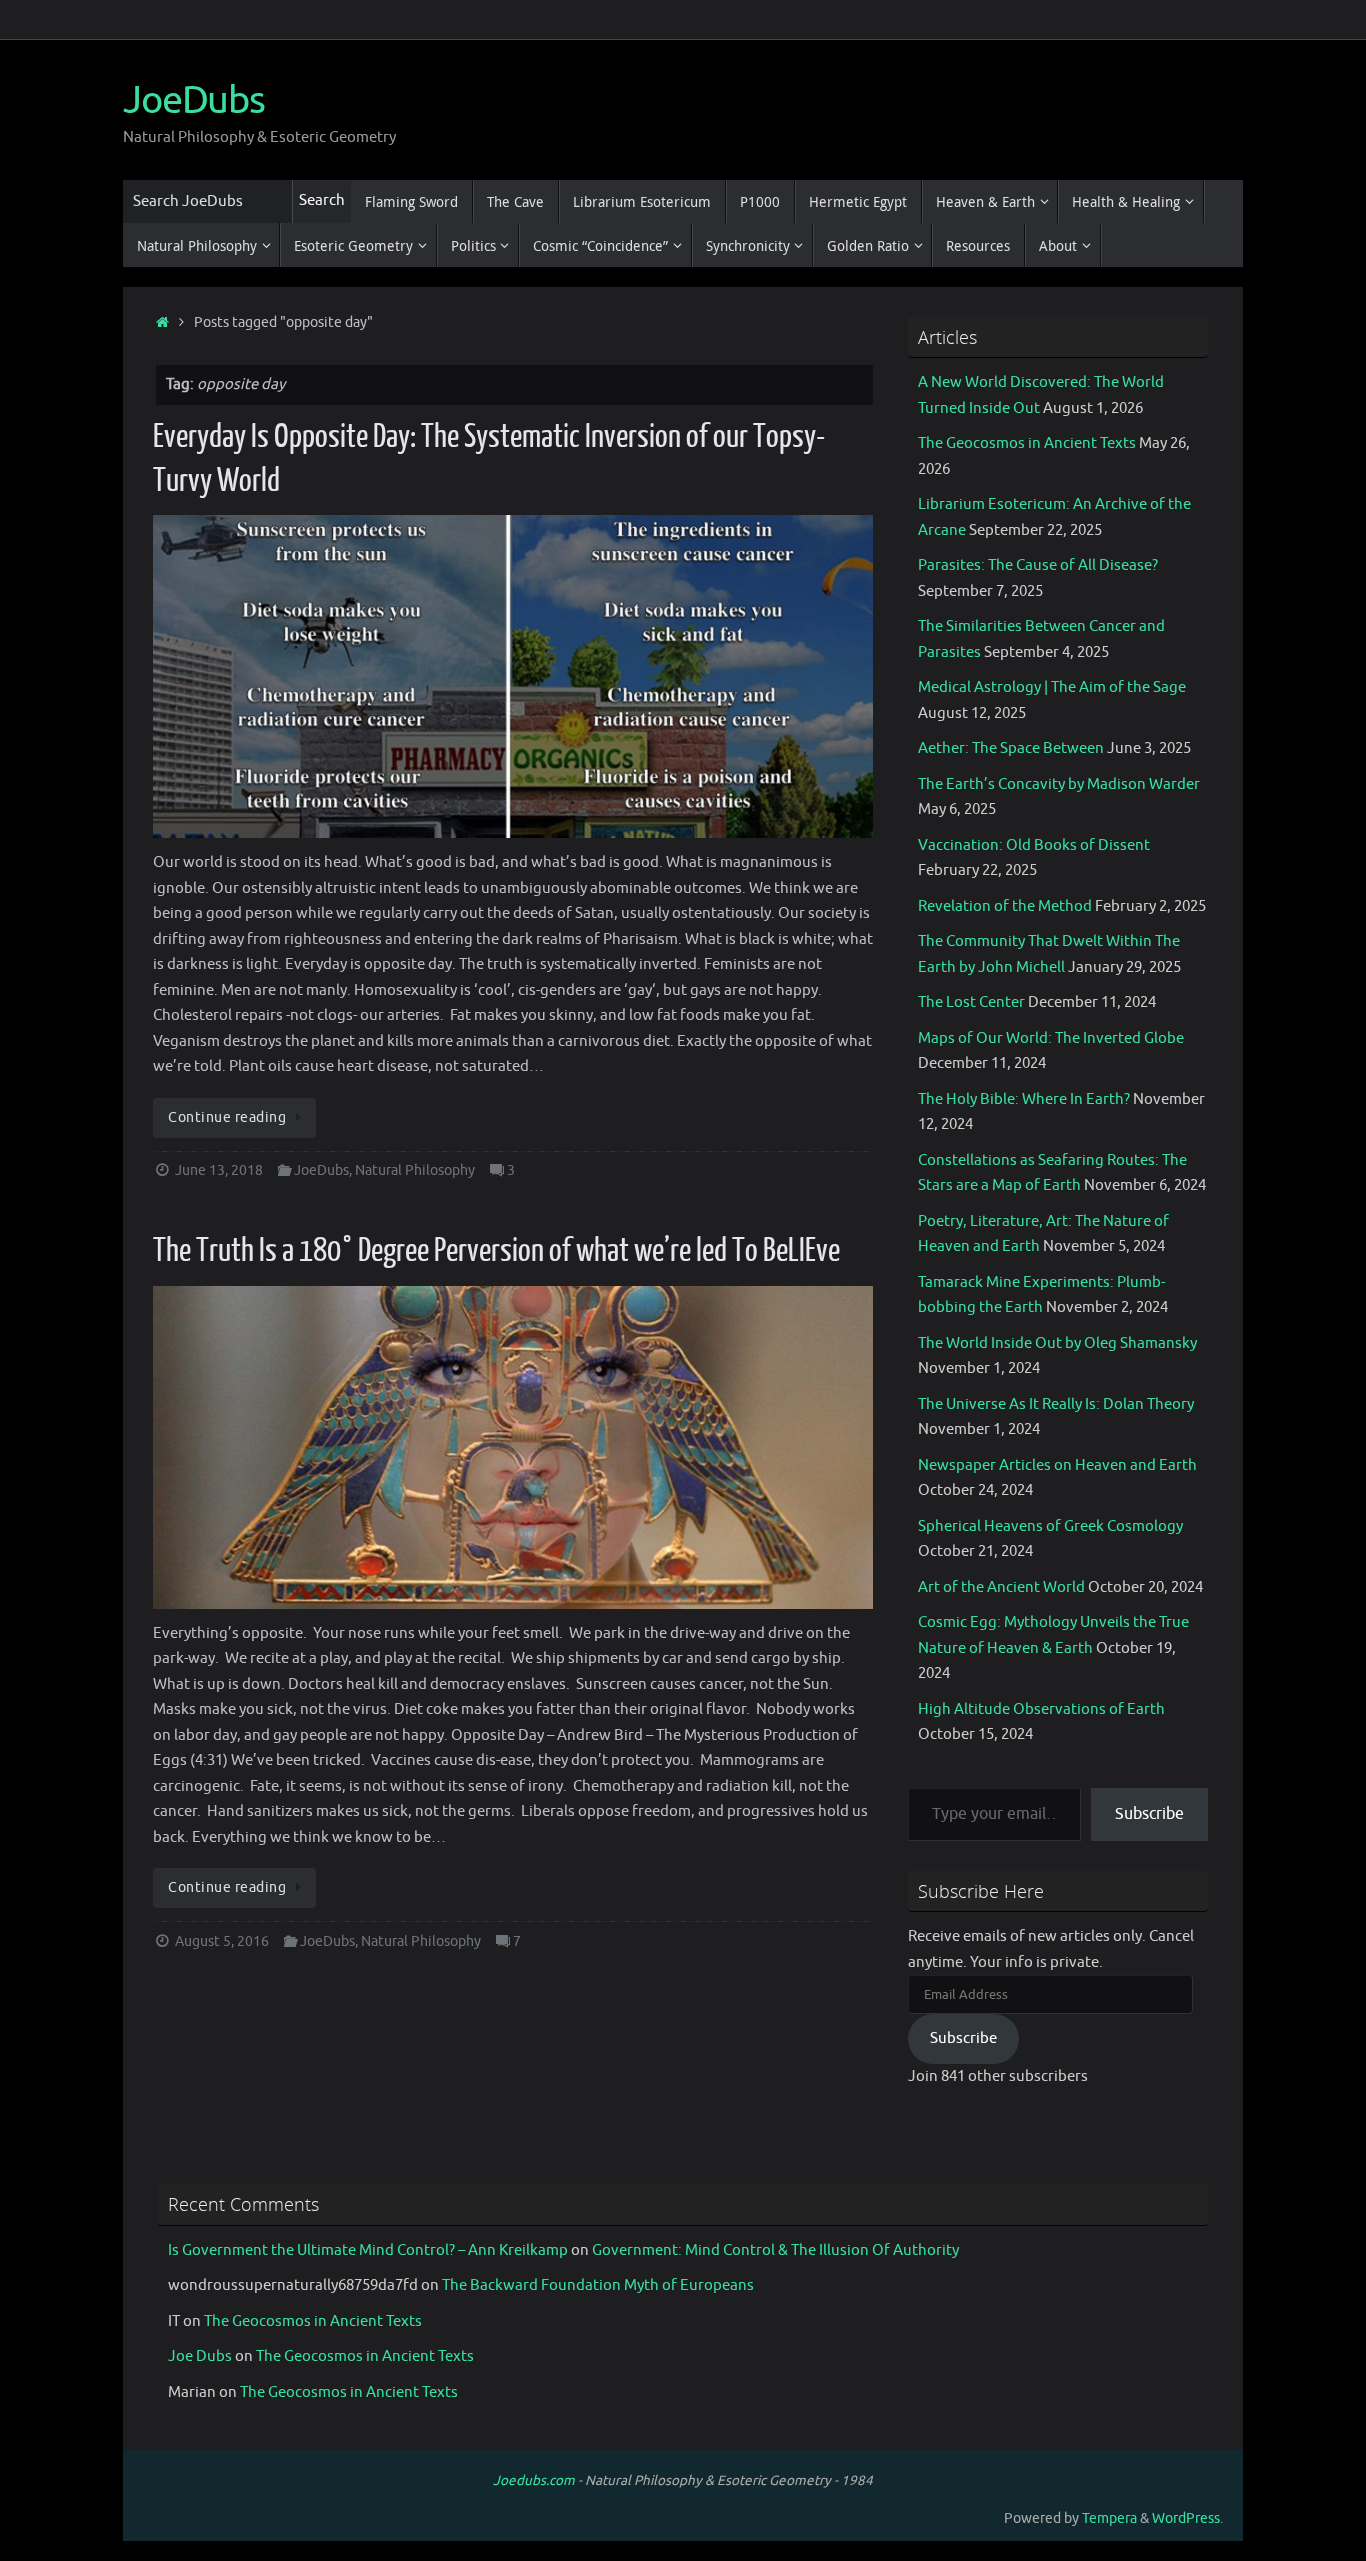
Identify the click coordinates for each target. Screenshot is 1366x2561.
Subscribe (1149, 1814)
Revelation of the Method (1005, 906)
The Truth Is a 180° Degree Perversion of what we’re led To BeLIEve (496, 1251)
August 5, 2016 (222, 1941)
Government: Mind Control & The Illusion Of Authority (775, 2250)
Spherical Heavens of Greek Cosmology (1050, 1526)
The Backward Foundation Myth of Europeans (598, 2285)
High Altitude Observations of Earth (1041, 1709)
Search (322, 200)
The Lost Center (971, 1002)
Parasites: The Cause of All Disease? (1038, 565)
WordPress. (1187, 2518)
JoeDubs (194, 101)
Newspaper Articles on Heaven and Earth (1057, 1465)
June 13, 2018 (219, 1170)
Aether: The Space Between (1011, 748)
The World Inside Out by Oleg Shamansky (1057, 1343)
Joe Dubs (200, 2356)
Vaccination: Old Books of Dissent (1034, 845)
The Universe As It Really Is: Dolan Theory (1056, 1404)
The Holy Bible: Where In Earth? (1024, 1099)
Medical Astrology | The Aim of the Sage (1052, 687)
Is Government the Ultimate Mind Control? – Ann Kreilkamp (368, 2250)
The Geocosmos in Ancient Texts (1027, 443)
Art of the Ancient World (1001, 1587)
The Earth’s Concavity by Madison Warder (1059, 784)
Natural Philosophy (415, 1170)
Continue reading (227, 1117)
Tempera (1109, 2518)
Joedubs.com (534, 2480)
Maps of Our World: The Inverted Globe (1051, 1038)
